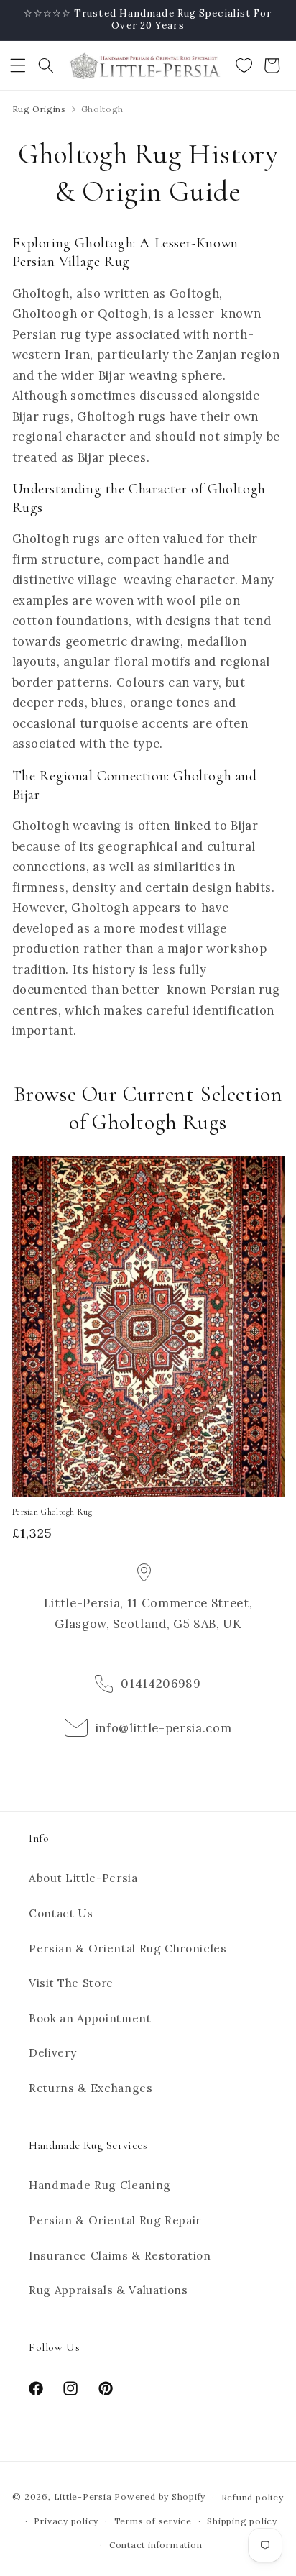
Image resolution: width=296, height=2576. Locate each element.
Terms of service (153, 2521)
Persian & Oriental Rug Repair (115, 2220)
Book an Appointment (90, 2018)
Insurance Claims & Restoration (120, 2256)
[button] (18, 65)
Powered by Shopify (160, 2497)
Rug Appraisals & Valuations (108, 2290)
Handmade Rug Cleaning (100, 2185)
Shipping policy (242, 2521)
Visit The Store (71, 1983)
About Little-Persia (83, 1878)
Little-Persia (83, 2497)
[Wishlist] (244, 65)
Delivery (52, 2053)
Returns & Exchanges (91, 2088)
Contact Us (61, 1913)
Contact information (156, 2545)
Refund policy (253, 2497)
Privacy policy (66, 2521)
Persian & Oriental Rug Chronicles (128, 1949)
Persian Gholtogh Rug (52, 1512)
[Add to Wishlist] (267, 1173)
